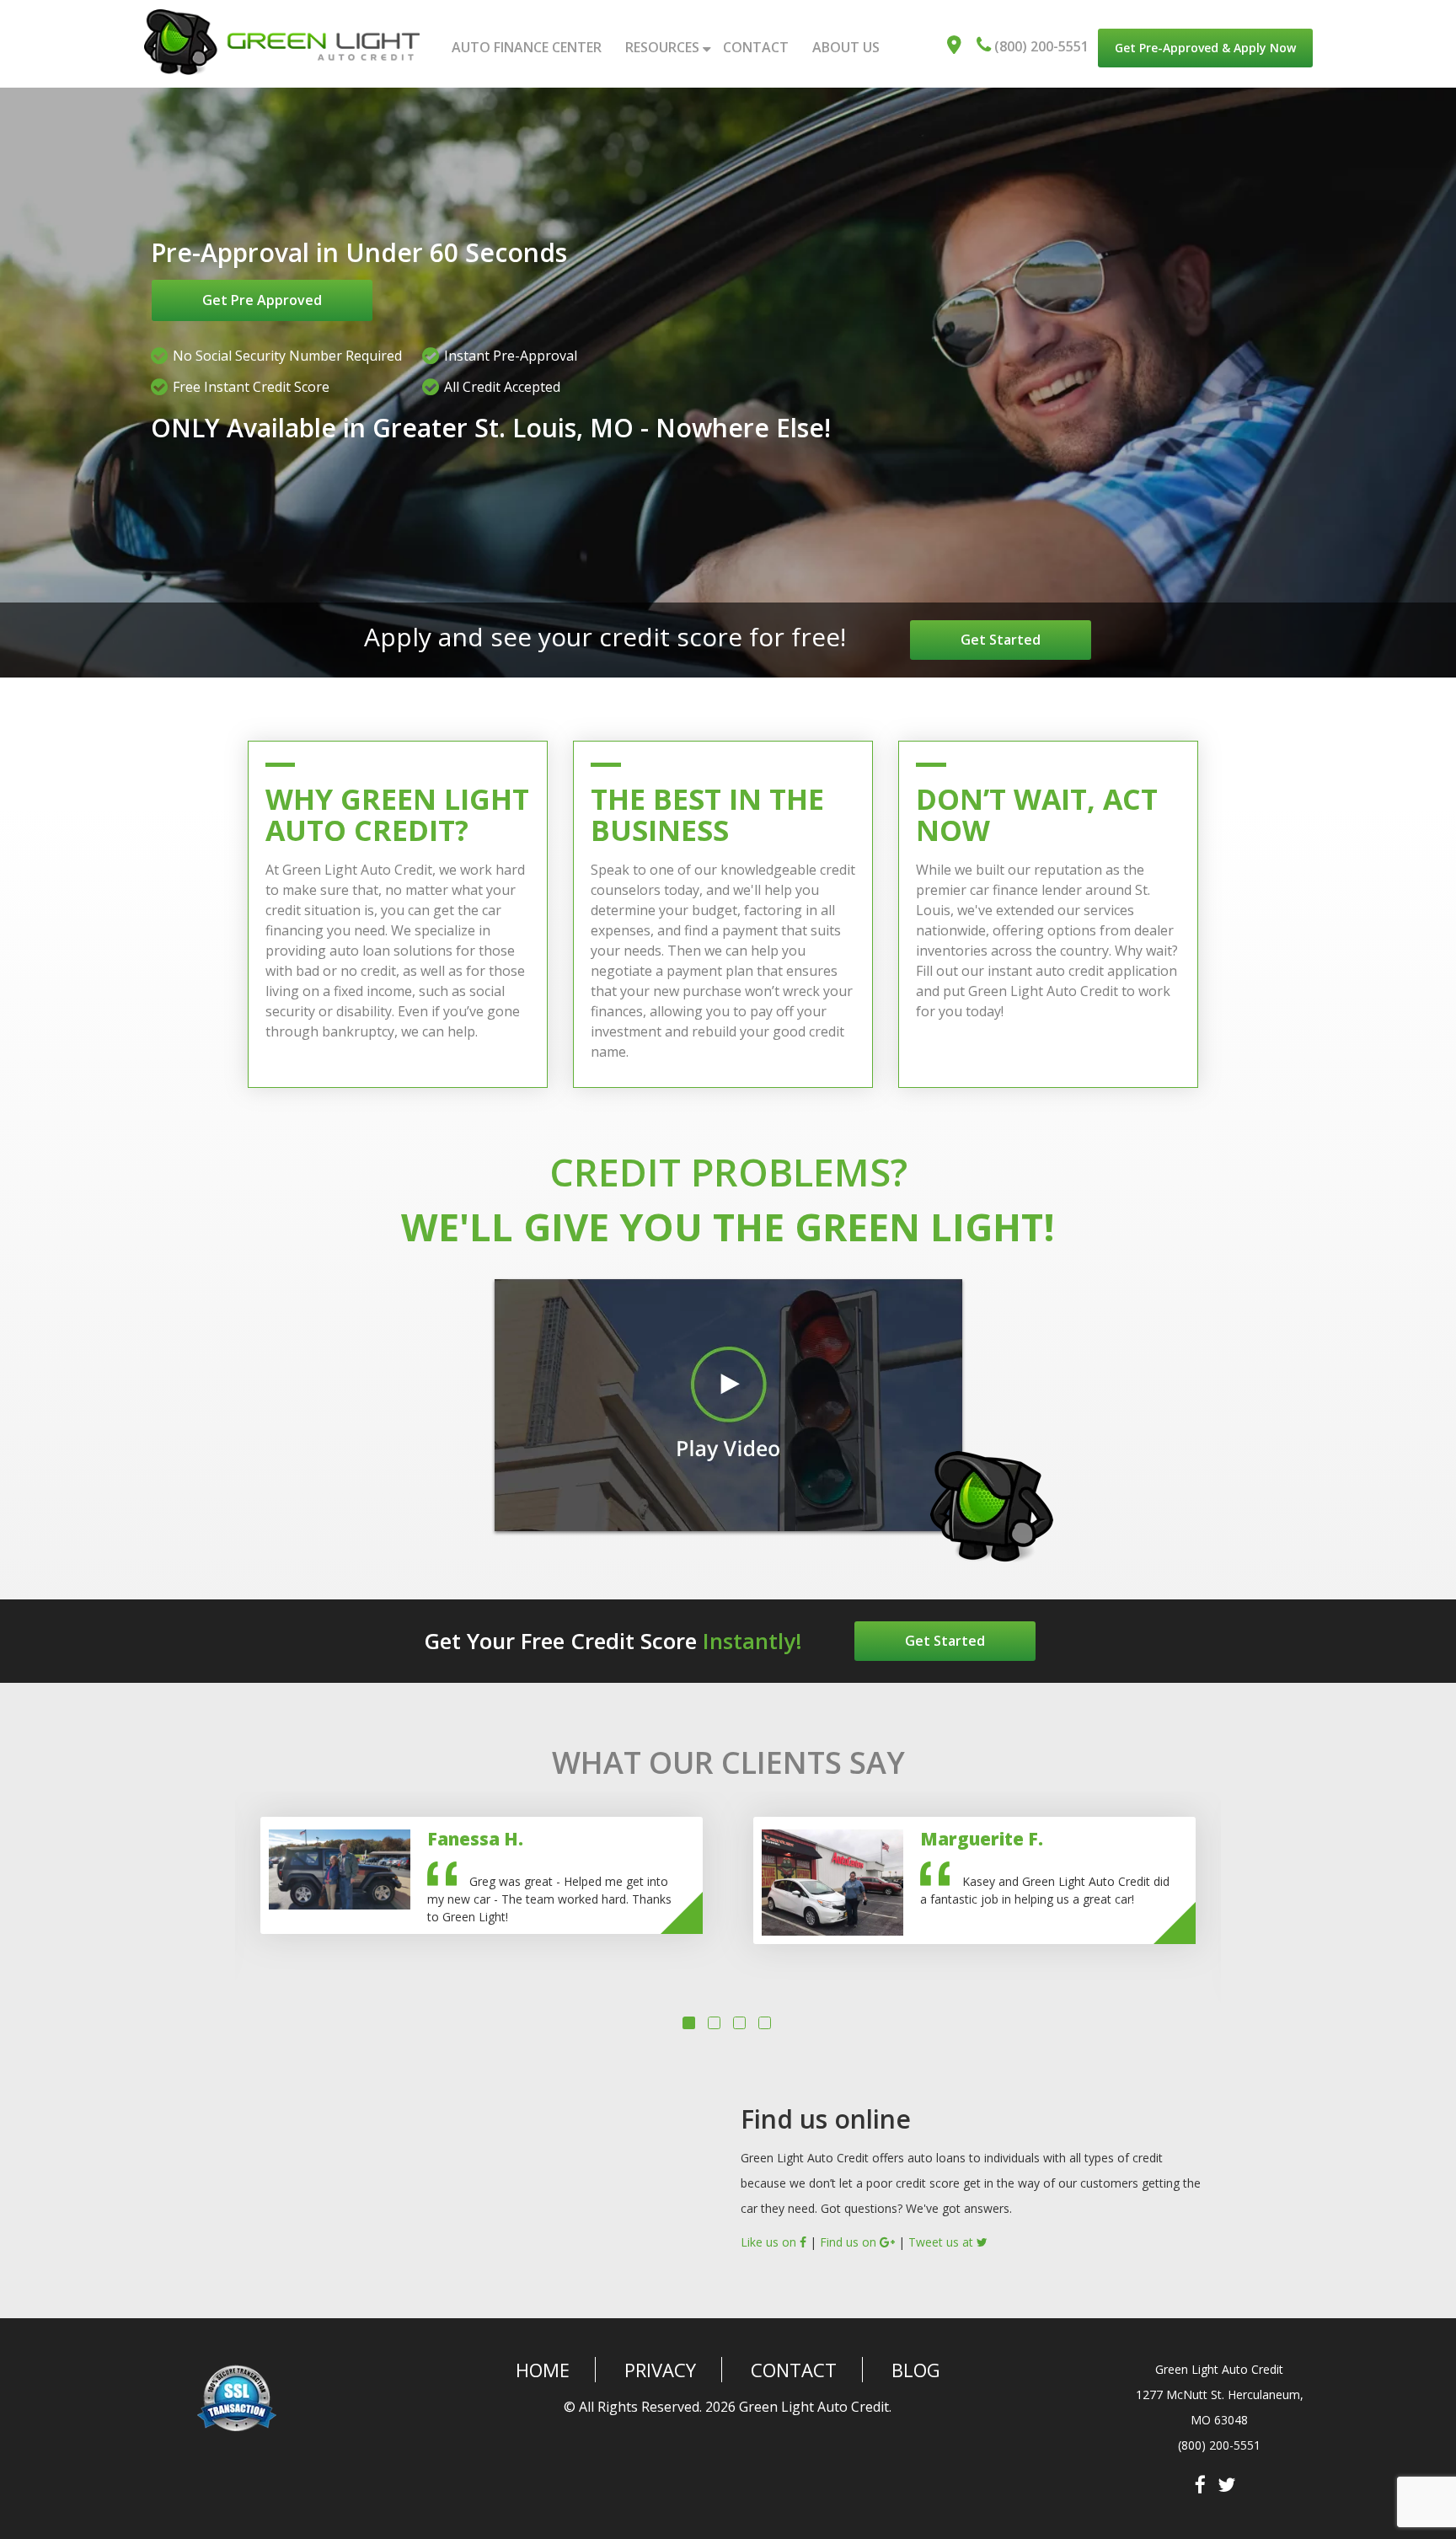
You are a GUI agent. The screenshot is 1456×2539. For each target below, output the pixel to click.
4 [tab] (767, 2044)
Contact (794, 2388)
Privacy (660, 2388)
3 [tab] (741, 2044)
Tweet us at (942, 2260)
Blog (916, 2388)
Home (543, 2388)
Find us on (850, 2260)
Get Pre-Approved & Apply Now (1205, 48)
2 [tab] (716, 2044)
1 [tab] (691, 2044)
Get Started (972, 640)
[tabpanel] (482, 1894)
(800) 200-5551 (1040, 46)
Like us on (770, 2260)
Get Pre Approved (262, 300)
